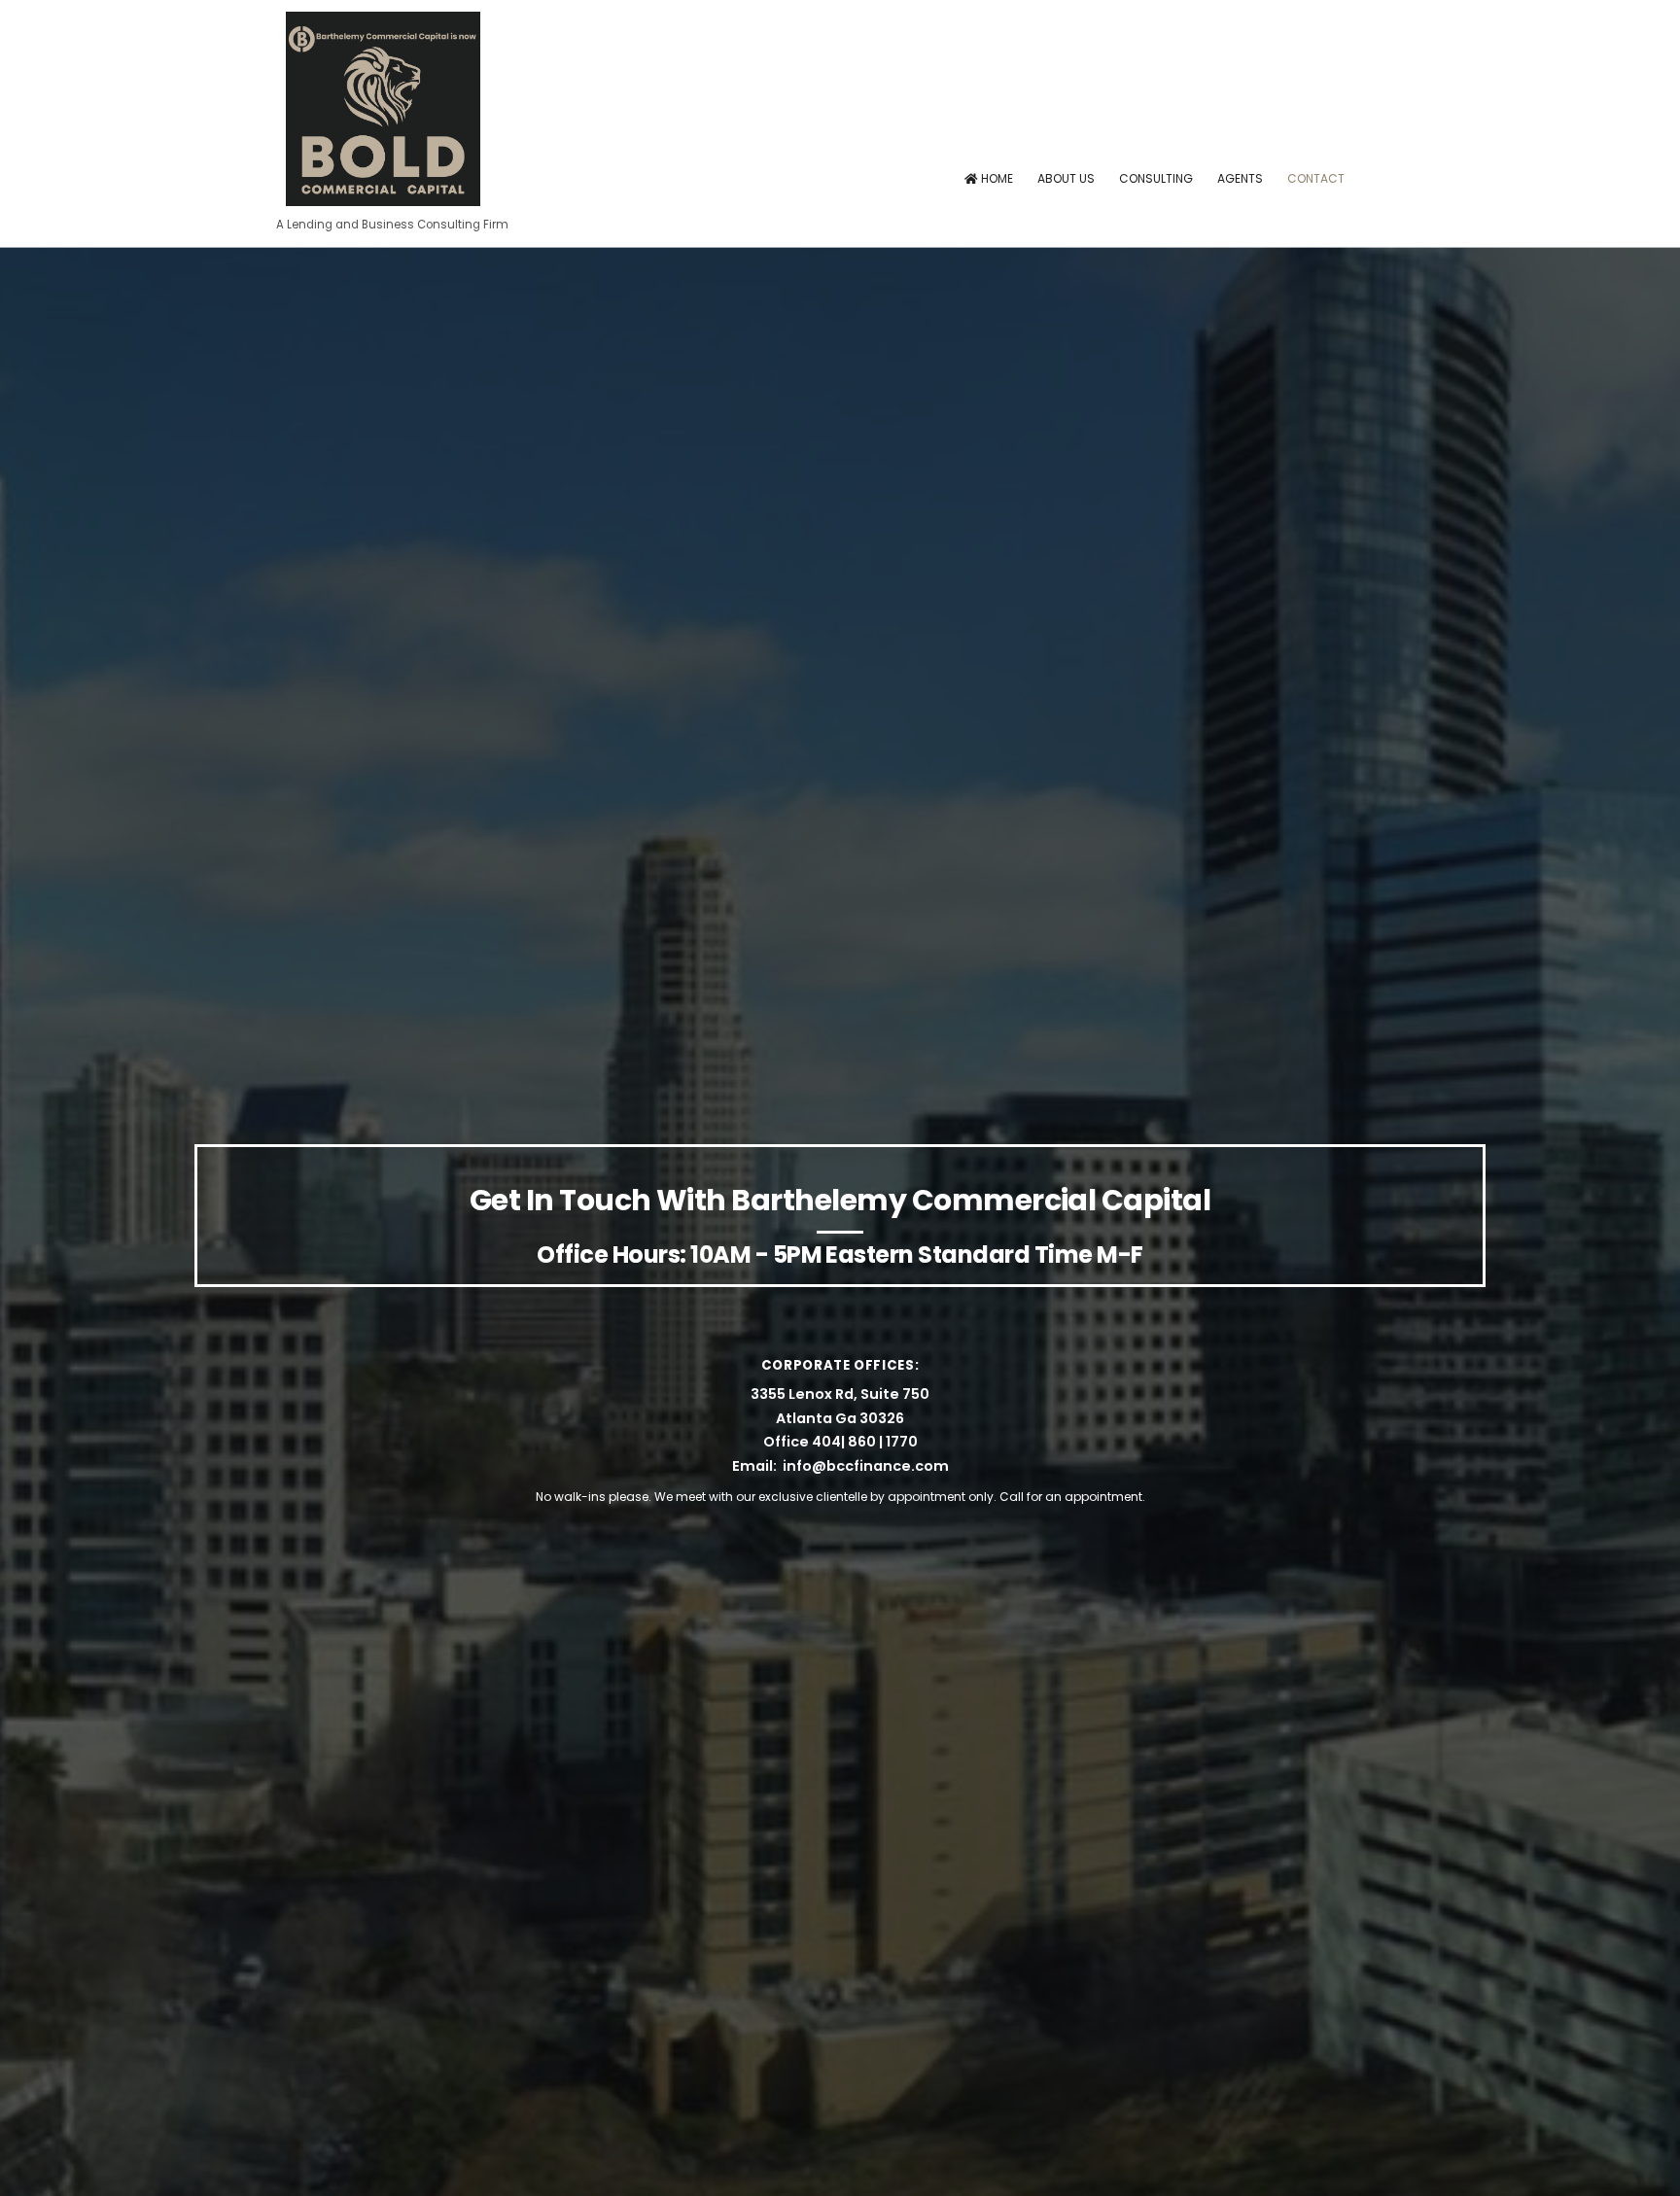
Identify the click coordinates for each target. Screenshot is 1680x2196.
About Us (1066, 178)
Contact (1316, 178)
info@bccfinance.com (866, 1466)
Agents (1240, 178)
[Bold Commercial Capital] (383, 199)
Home (996, 178)
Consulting (1156, 178)
